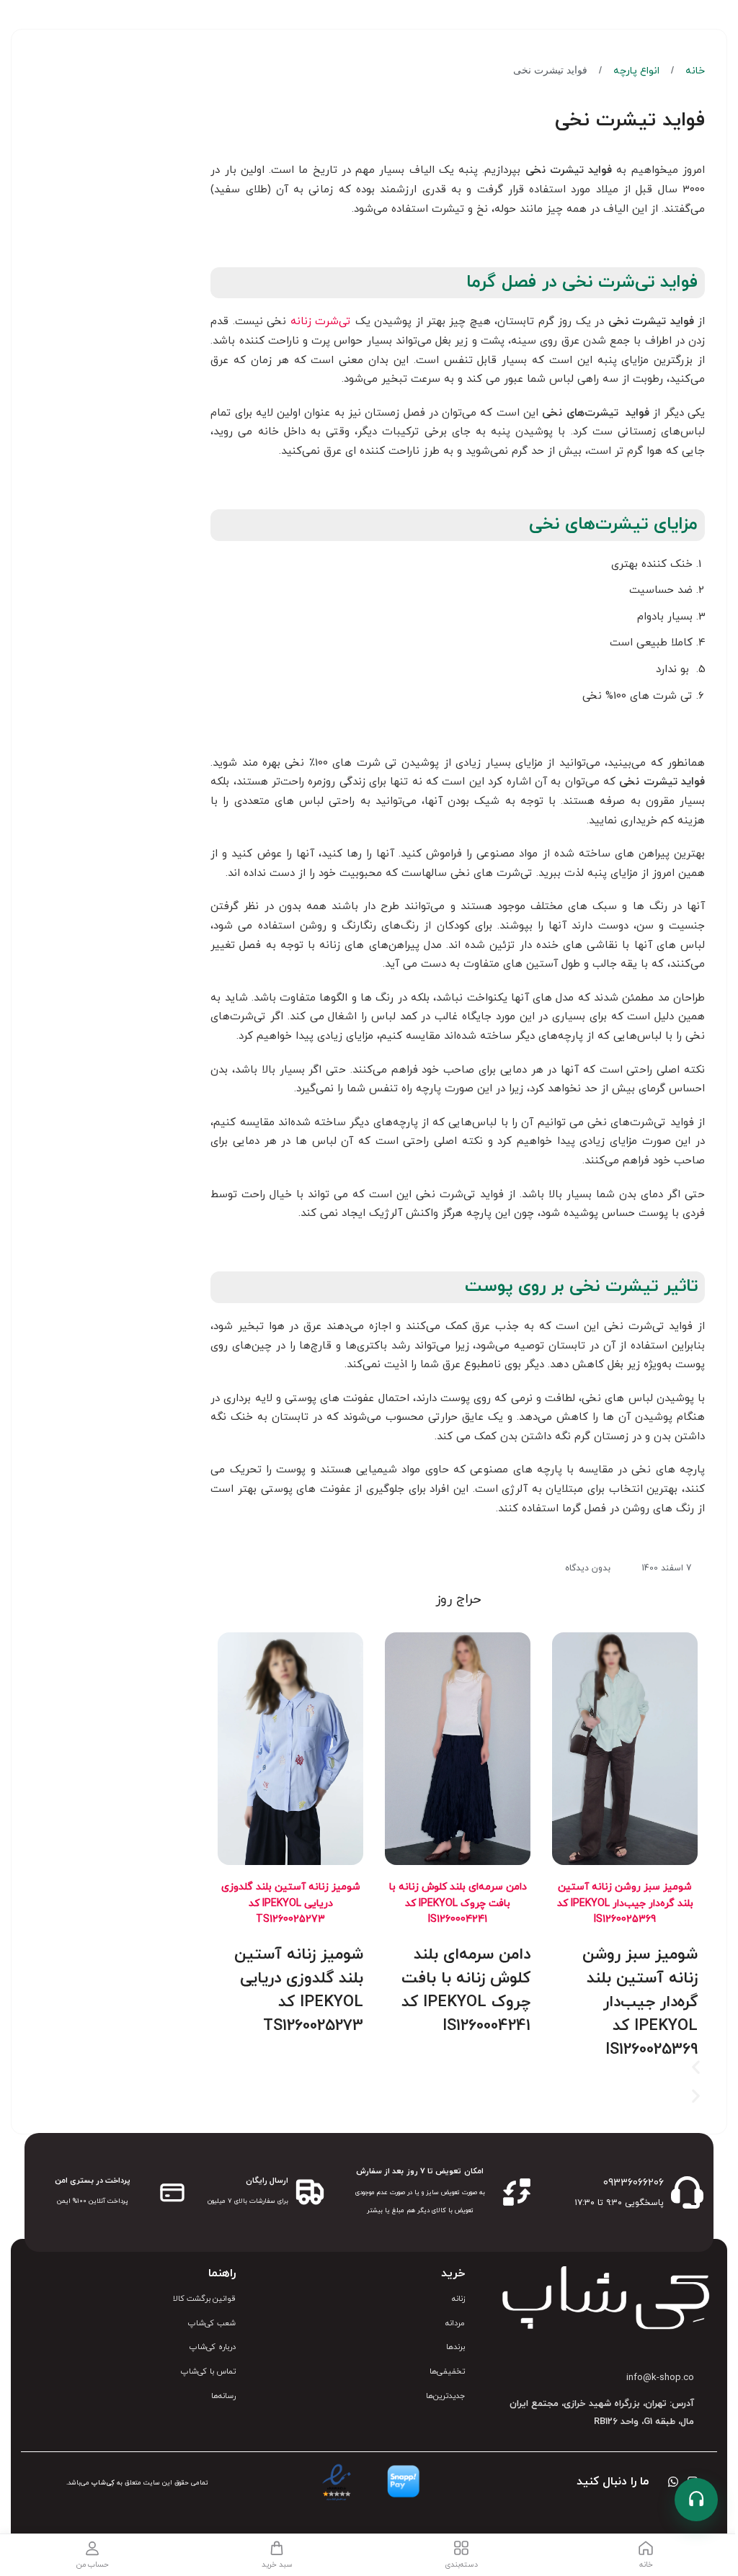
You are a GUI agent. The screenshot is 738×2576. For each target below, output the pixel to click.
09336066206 (633, 2183)
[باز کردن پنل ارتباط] (696, 2500)
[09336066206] (687, 2192)
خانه (694, 71)
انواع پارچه (635, 71)
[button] (458, 2069)
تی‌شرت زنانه (321, 322)
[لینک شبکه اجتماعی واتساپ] (673, 2483)
